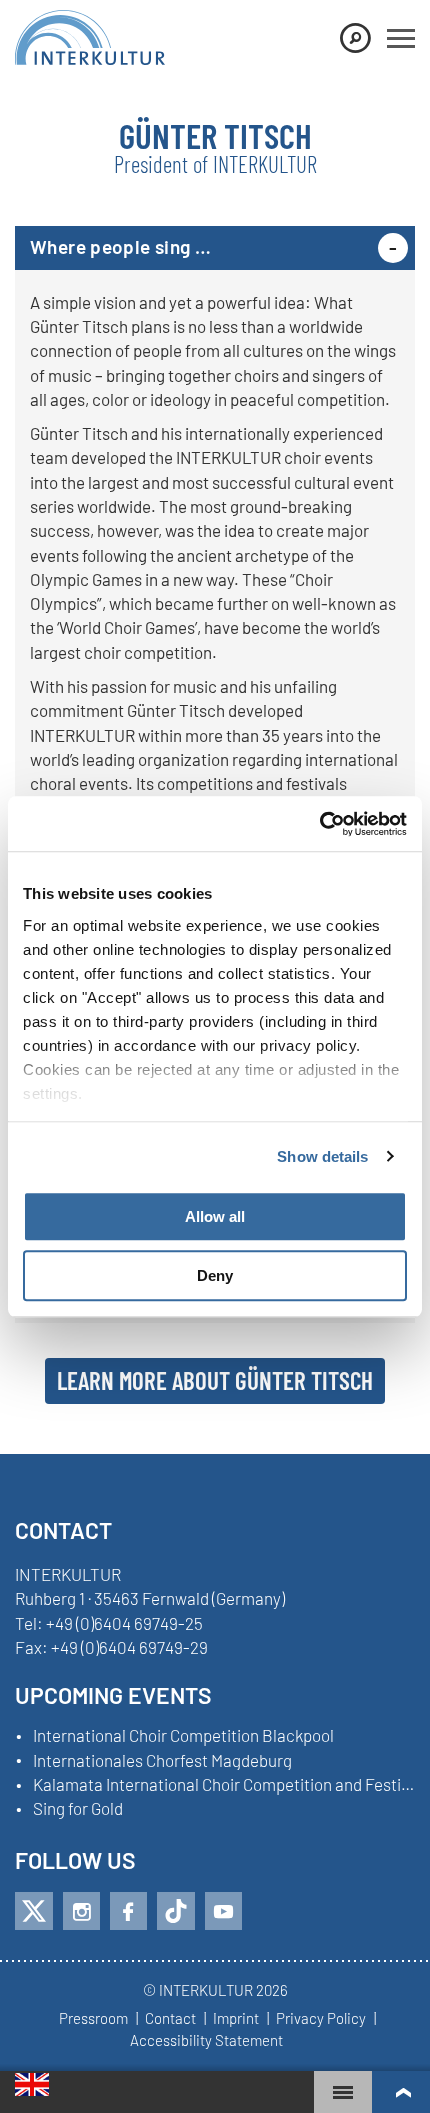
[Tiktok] (176, 1911)
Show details (322, 1156)
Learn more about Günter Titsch (215, 1380)
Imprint (236, 2019)
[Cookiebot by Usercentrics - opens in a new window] (319, 824)
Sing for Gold (78, 1809)
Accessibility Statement (206, 2041)
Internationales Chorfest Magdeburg (162, 1761)
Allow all (215, 1216)
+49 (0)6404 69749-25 (124, 1623)
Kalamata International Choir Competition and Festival (224, 1785)
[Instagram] (81, 1911)
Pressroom (93, 2019)
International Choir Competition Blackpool (183, 1736)
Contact (170, 2019)
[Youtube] (223, 1911)
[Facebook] (128, 1911)
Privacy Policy (321, 2019)
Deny (215, 1275)
